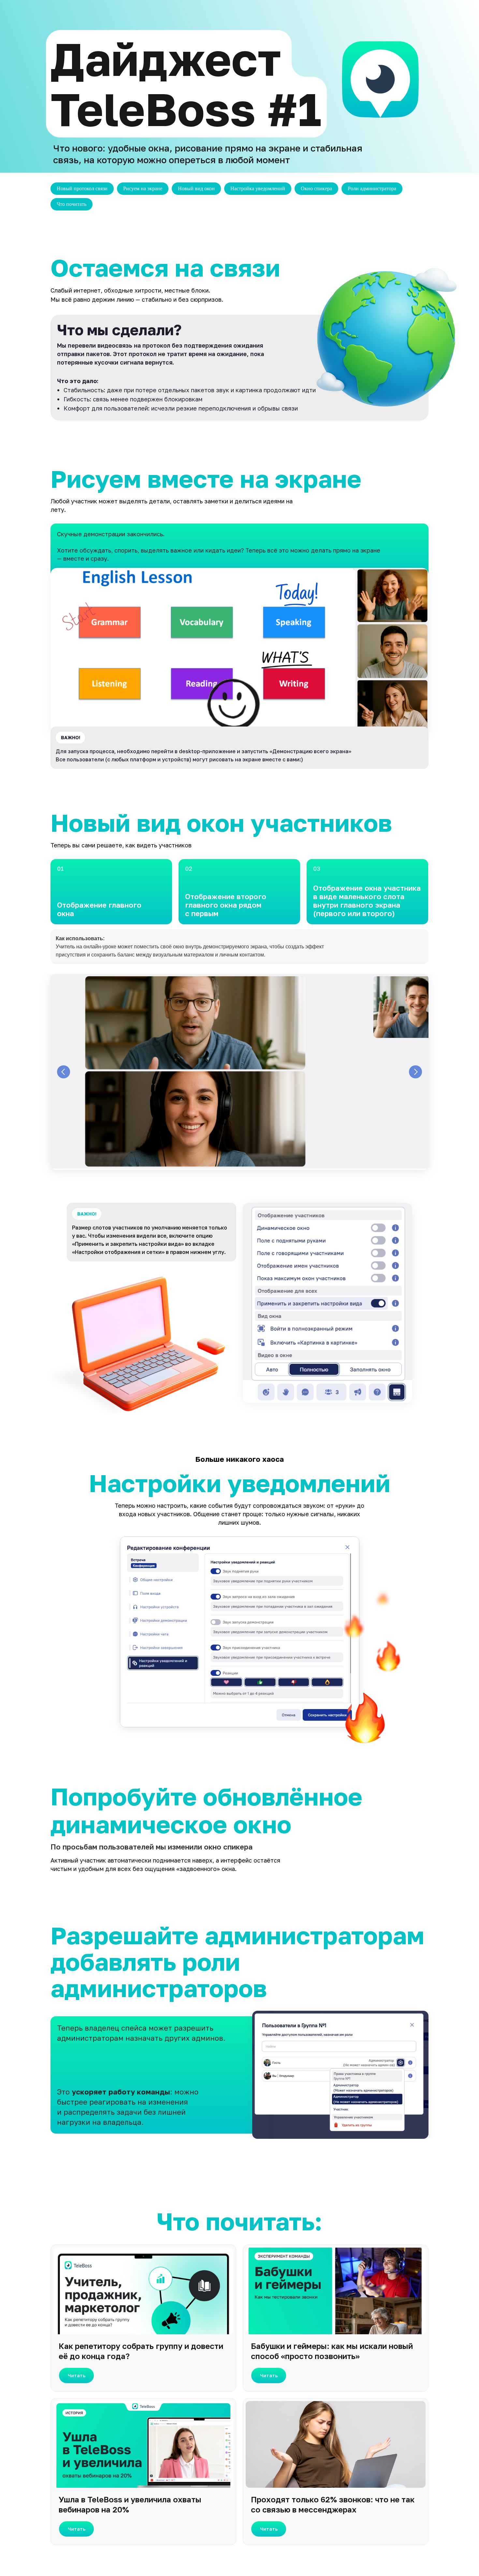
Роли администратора (372, 188)
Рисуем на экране (143, 188)
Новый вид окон (196, 188)
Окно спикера (316, 188)
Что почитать (72, 204)
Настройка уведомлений (258, 188)
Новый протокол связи (82, 188)
